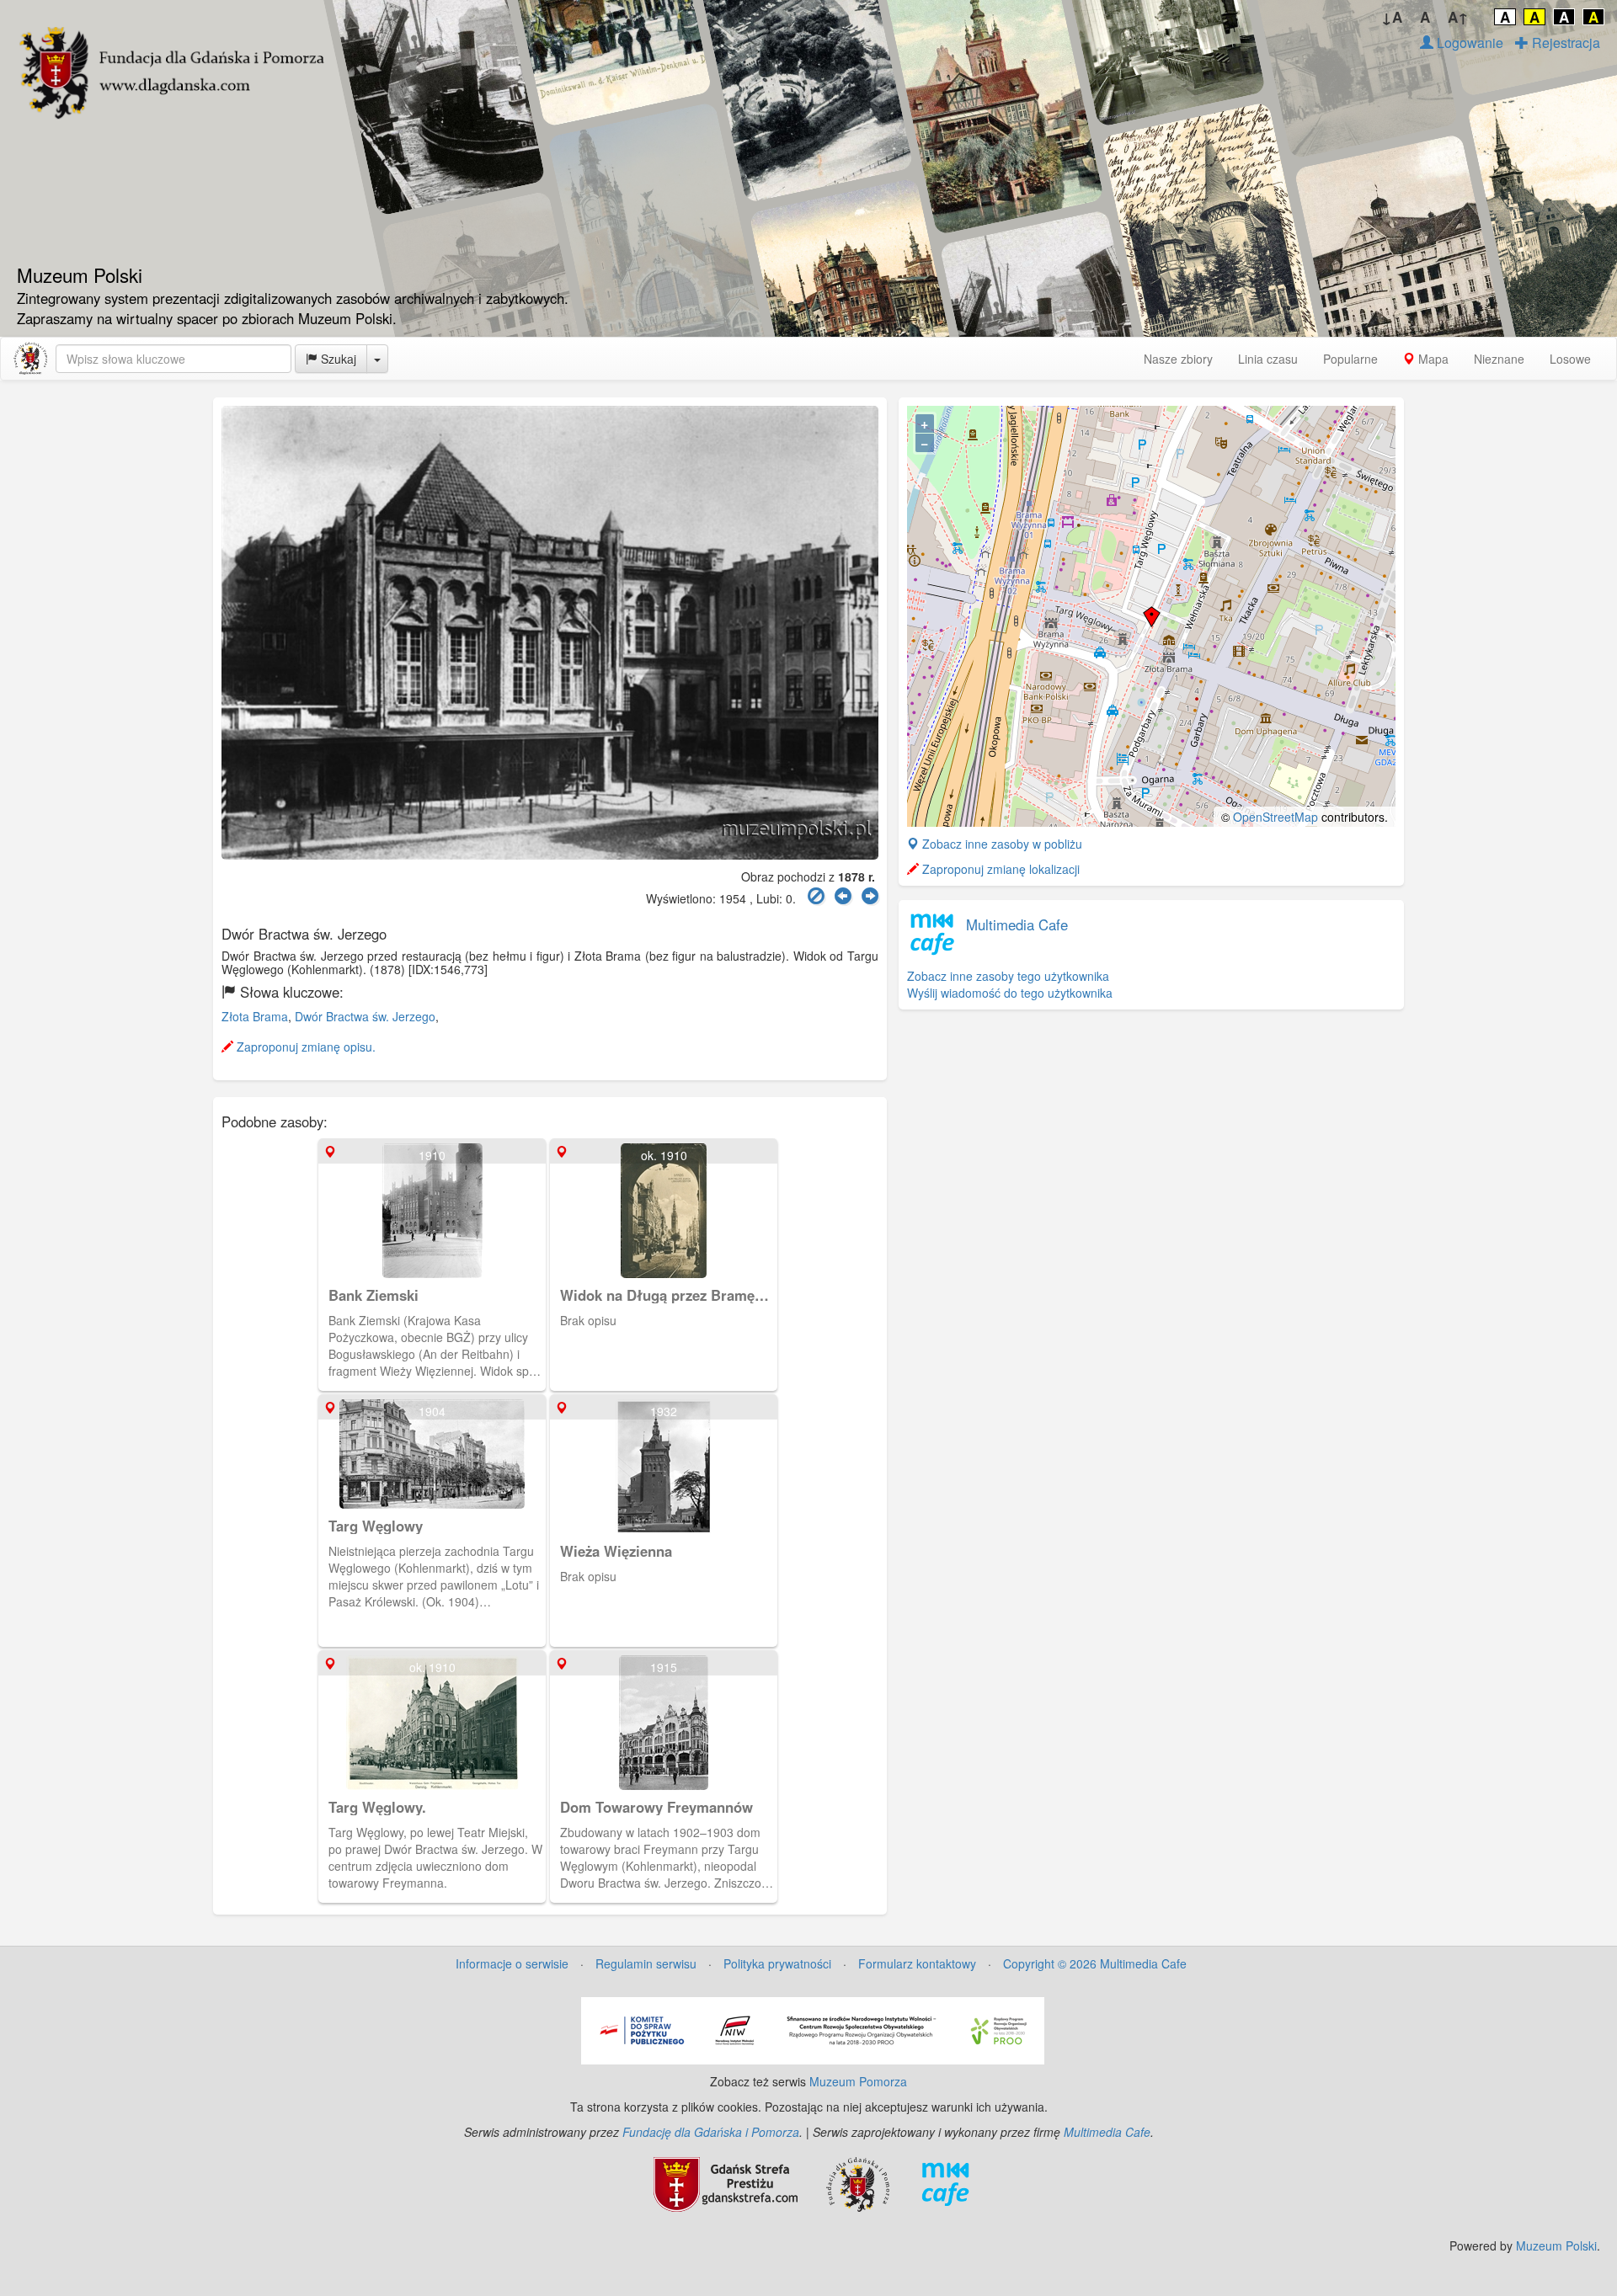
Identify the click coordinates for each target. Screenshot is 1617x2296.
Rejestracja (1564, 43)
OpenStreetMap (1275, 817)
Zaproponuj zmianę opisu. (304, 1047)
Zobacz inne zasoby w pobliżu (1001, 844)
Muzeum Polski (1556, 2245)
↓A (1392, 17)
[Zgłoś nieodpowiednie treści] (816, 896)
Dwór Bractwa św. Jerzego (365, 1016)
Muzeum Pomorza (858, 2081)
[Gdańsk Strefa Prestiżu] (726, 2182)
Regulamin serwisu (646, 1963)
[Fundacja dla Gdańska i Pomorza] (858, 2182)
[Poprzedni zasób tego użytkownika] (843, 896)
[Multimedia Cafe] (945, 2182)
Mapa (1432, 359)
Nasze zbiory (1178, 359)
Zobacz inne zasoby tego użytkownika (1008, 976)
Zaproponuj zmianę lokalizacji (999, 869)
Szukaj (337, 359)
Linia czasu (1268, 359)
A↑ (1458, 17)
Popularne (1350, 359)
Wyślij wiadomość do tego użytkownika (1010, 993)
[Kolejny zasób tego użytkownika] (870, 896)
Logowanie (1468, 43)
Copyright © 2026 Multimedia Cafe (1095, 1963)
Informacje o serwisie (512, 1963)
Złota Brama (255, 1016)
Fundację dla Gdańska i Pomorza (711, 2132)
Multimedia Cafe (1017, 924)
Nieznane (1499, 359)
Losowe (1570, 359)
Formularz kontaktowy (917, 1963)
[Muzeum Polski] (30, 359)
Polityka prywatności (777, 1963)
